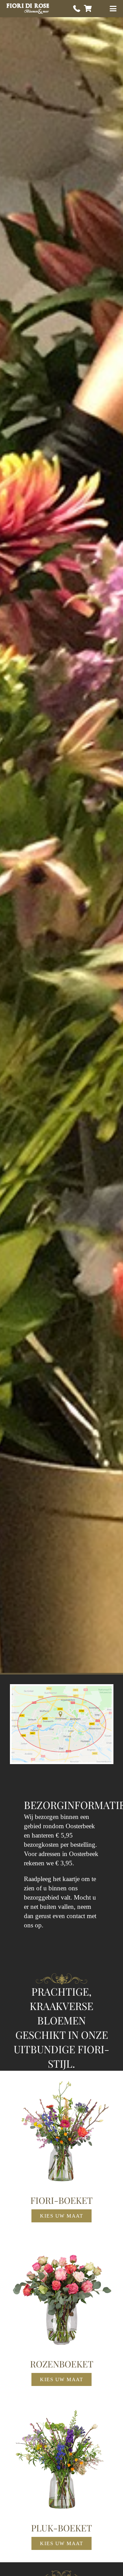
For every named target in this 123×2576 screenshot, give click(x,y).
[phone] (77, 9)
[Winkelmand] (88, 9)
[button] (113, 9)
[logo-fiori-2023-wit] (28, 9)
